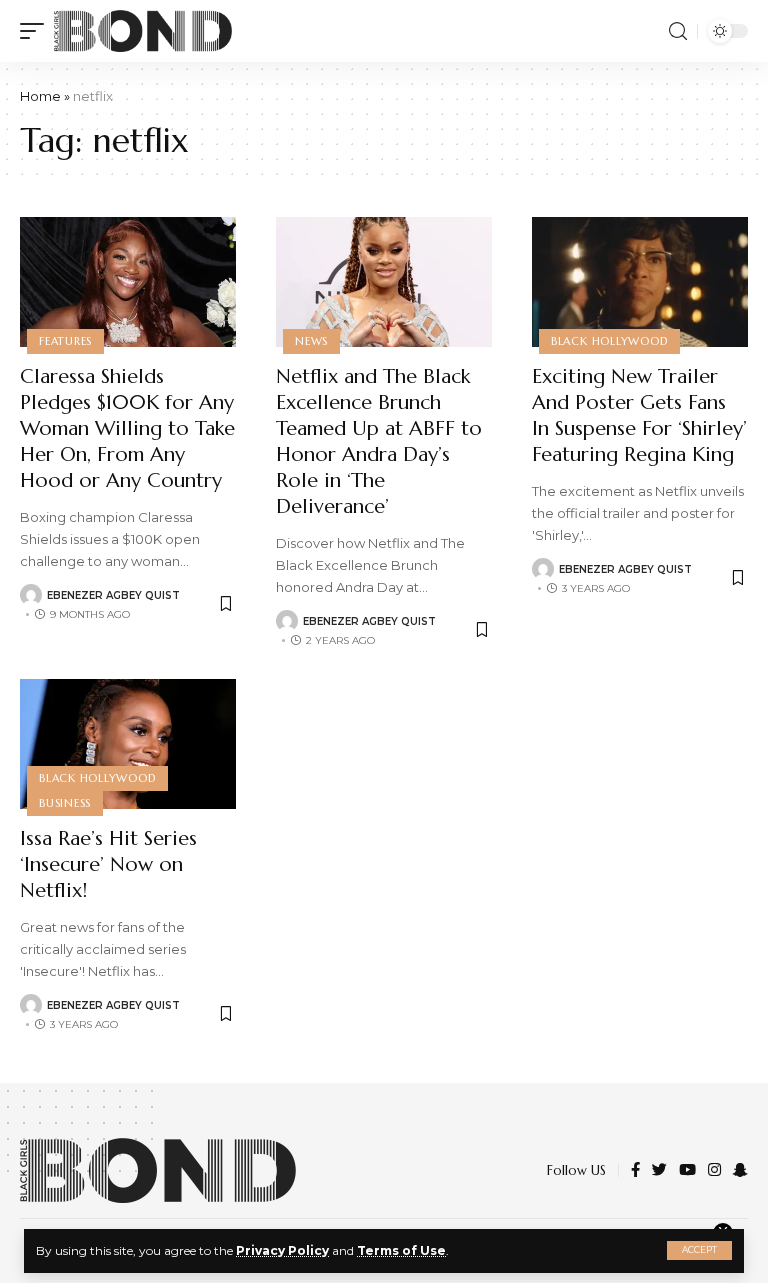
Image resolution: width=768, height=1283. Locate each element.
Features (65, 341)
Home (40, 96)
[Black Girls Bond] (143, 31)
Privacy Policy (282, 1250)
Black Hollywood (609, 341)
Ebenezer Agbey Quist (113, 595)
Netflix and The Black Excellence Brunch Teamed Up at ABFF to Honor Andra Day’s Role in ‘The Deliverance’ (379, 441)
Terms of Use (401, 1250)
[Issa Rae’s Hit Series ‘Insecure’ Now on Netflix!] (128, 744)
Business (65, 803)
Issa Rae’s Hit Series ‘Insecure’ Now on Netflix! (108, 864)
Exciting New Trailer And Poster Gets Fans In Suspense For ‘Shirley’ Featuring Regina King (639, 415)
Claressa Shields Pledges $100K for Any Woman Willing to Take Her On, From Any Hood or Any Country (127, 428)
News (311, 341)
